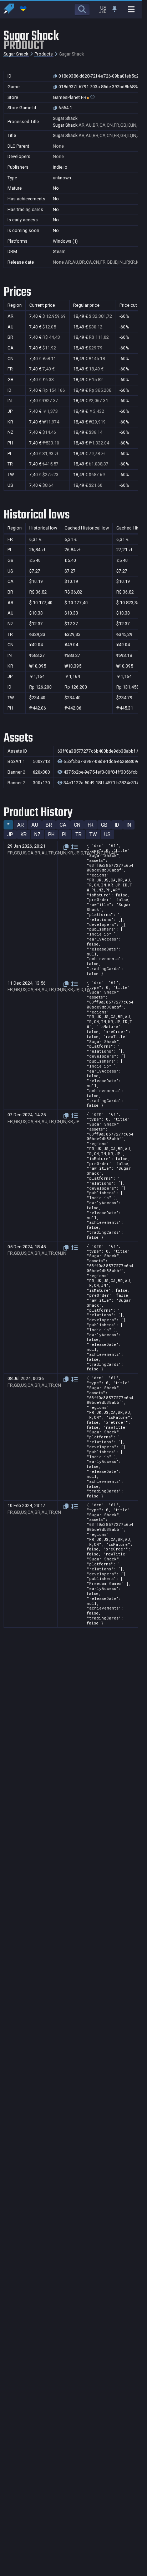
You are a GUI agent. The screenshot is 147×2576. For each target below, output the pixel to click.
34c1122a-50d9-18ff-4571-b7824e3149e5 (104, 783)
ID (117, 825)
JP (10, 834)
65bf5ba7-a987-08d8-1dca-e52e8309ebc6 (105, 762)
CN (77, 825)
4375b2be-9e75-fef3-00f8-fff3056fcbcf (102, 772)
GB (104, 825)
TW (93, 834)
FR (91, 825)
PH (51, 834)
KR (24, 834)
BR (49, 825)
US (107, 834)
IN (129, 825)
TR (78, 834)
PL (65, 834)
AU (35, 825)
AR (21, 825)
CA (63, 825)
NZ (37, 834)
